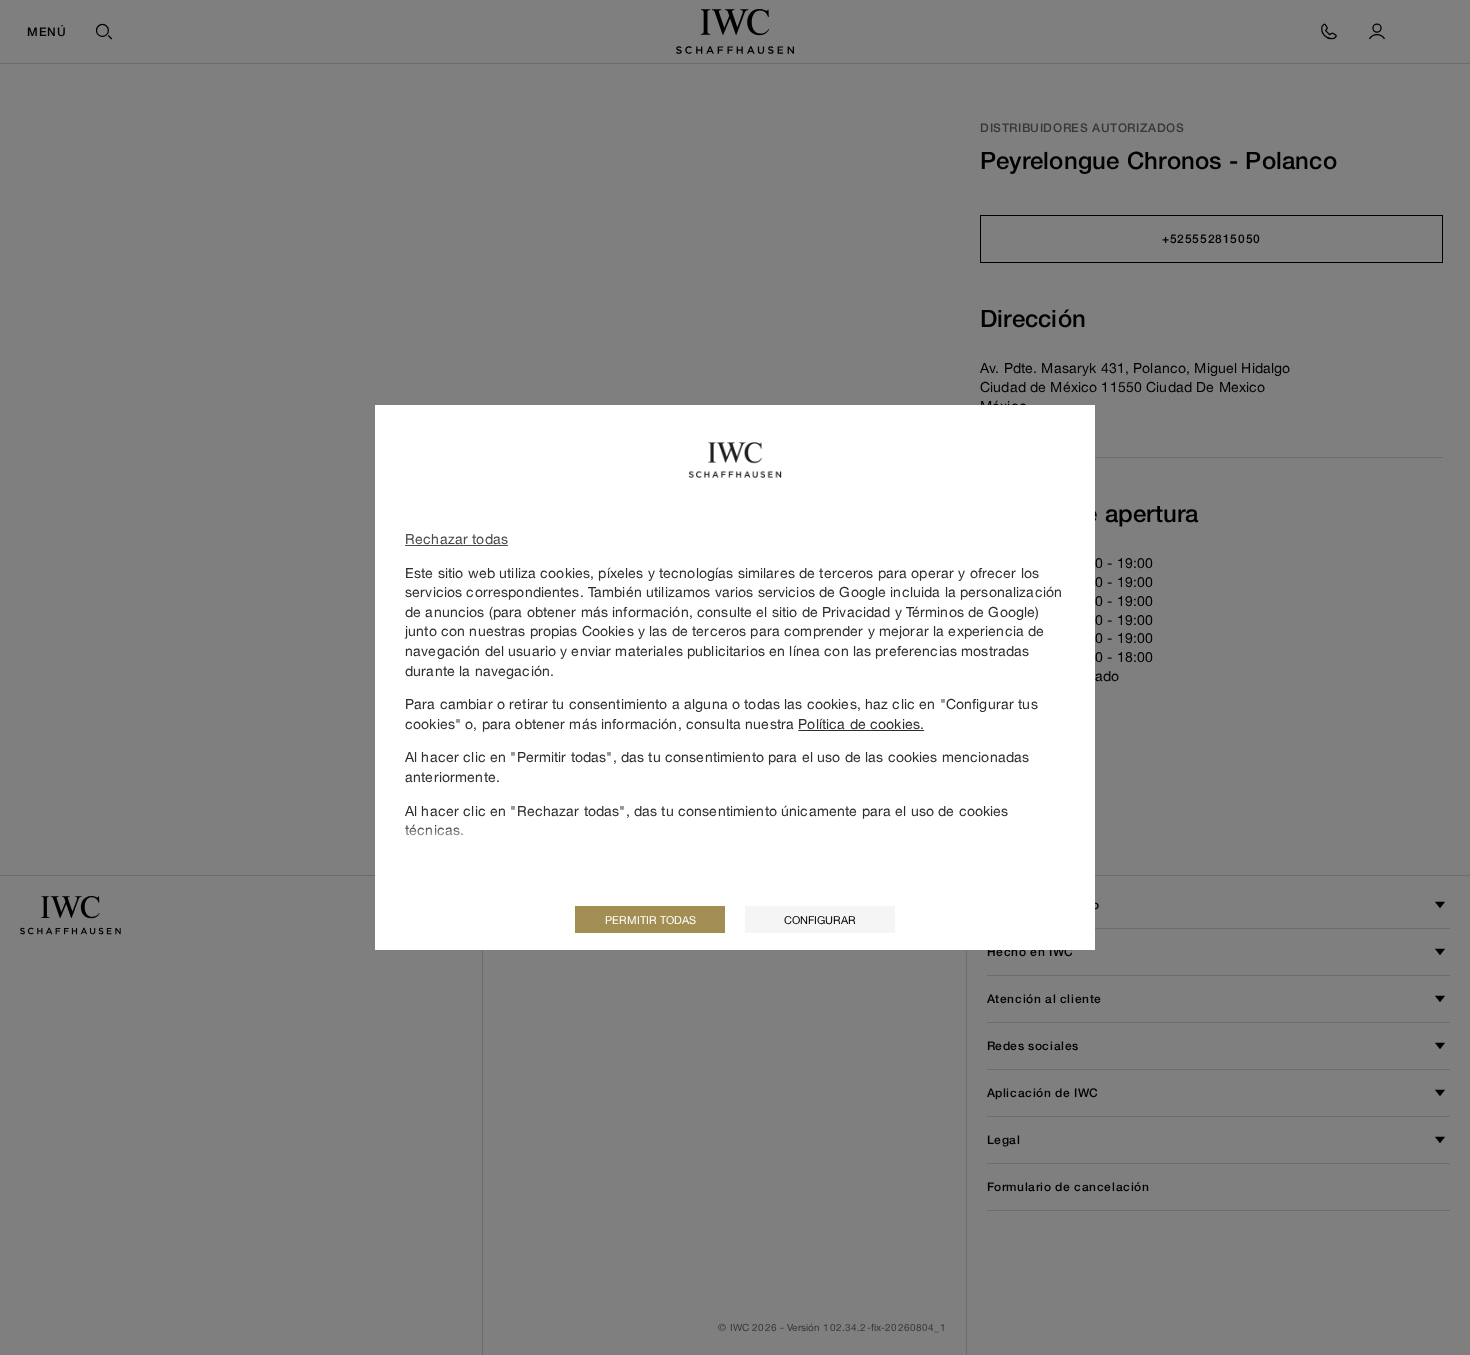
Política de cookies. (861, 723)
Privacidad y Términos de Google (928, 611)
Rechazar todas (456, 538)
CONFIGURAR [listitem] (820, 919)
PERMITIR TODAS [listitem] (650, 919)
